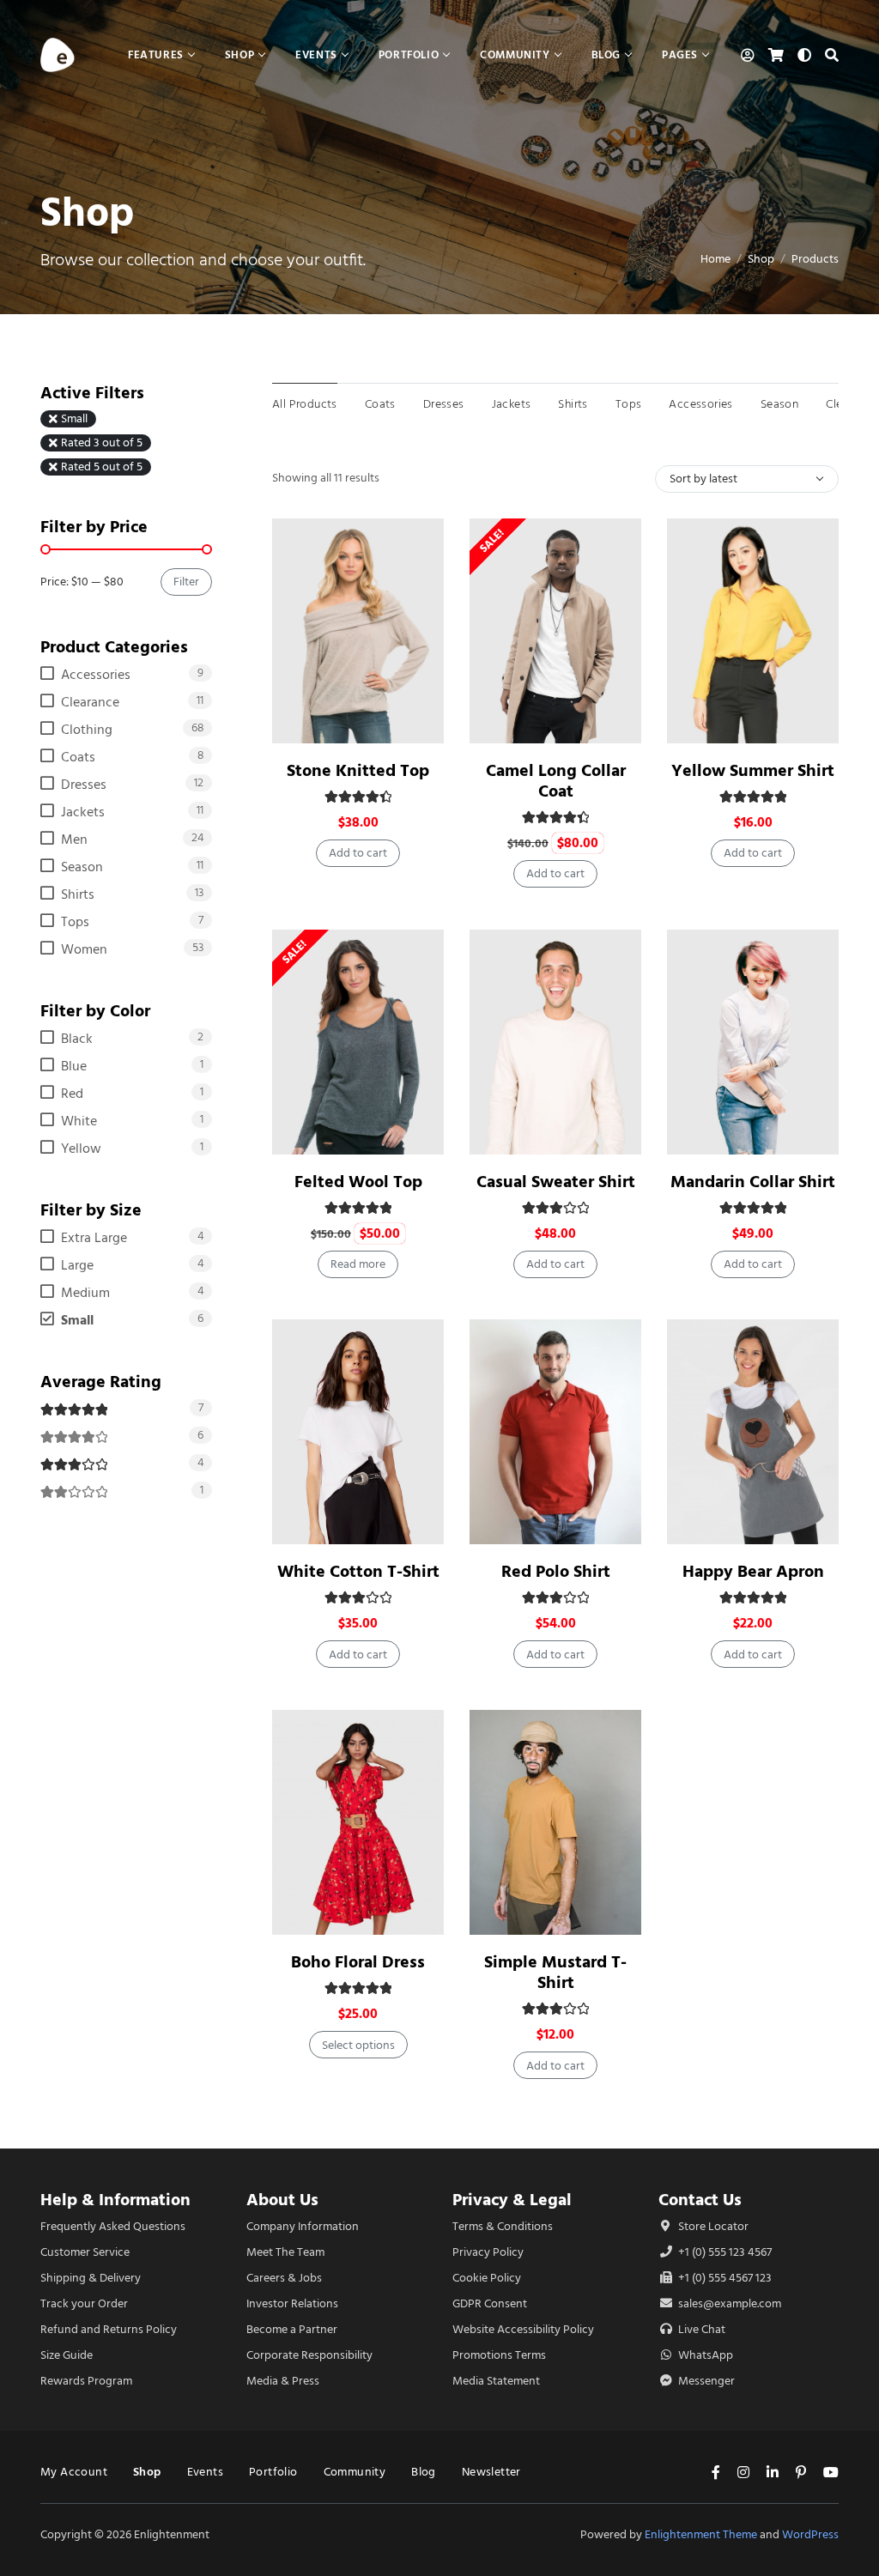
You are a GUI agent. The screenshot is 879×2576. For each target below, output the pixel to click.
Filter (186, 582)
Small (74, 419)
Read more (358, 1264)
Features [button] (156, 55)
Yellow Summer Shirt (753, 770)
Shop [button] (239, 55)
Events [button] (316, 55)
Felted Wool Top (358, 1182)
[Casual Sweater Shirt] (555, 1042)
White (79, 1121)
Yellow (81, 1149)
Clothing (87, 730)
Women (84, 949)
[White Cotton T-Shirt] (358, 1432)
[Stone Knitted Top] (358, 631)
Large (77, 1265)
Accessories (700, 404)
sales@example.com (730, 2303)
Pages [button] (680, 55)
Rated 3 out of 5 (102, 443)
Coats (380, 404)
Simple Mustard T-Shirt (555, 1972)
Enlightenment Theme (701, 2534)
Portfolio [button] (409, 55)
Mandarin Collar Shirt (753, 1182)
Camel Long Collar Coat (556, 781)
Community (355, 2472)
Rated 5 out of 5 (102, 467)
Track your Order (84, 2303)
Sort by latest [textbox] (703, 479)
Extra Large (94, 1238)
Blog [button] (606, 55)
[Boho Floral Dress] (358, 1822)
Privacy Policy (488, 2252)
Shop (761, 259)
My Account (74, 2472)
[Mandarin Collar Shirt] (753, 1042)
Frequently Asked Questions (113, 2226)
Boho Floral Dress (358, 1962)
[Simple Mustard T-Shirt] (555, 1822)
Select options (358, 2045)
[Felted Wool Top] (358, 1042)
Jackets (512, 404)
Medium (85, 1293)
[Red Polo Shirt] (555, 1432)
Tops (629, 404)
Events (205, 2472)
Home (715, 259)
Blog (424, 2472)
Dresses (444, 404)
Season (779, 404)
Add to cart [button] (358, 853)
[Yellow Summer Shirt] (753, 631)
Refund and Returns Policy (109, 2329)
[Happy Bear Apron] (753, 1432)
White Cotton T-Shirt (358, 1571)
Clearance (90, 702)
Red (72, 1094)
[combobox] (747, 479)
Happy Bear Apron (753, 1571)
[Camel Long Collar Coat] (555, 631)
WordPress (810, 2534)
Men (74, 839)
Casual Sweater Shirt (556, 1182)
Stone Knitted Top (358, 770)
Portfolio (273, 2472)
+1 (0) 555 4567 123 (724, 2278)
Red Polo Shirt (556, 1571)
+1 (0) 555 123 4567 (724, 2252)
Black (77, 1039)
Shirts (573, 404)
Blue (74, 1066)
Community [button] (515, 55)
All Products (305, 404)
